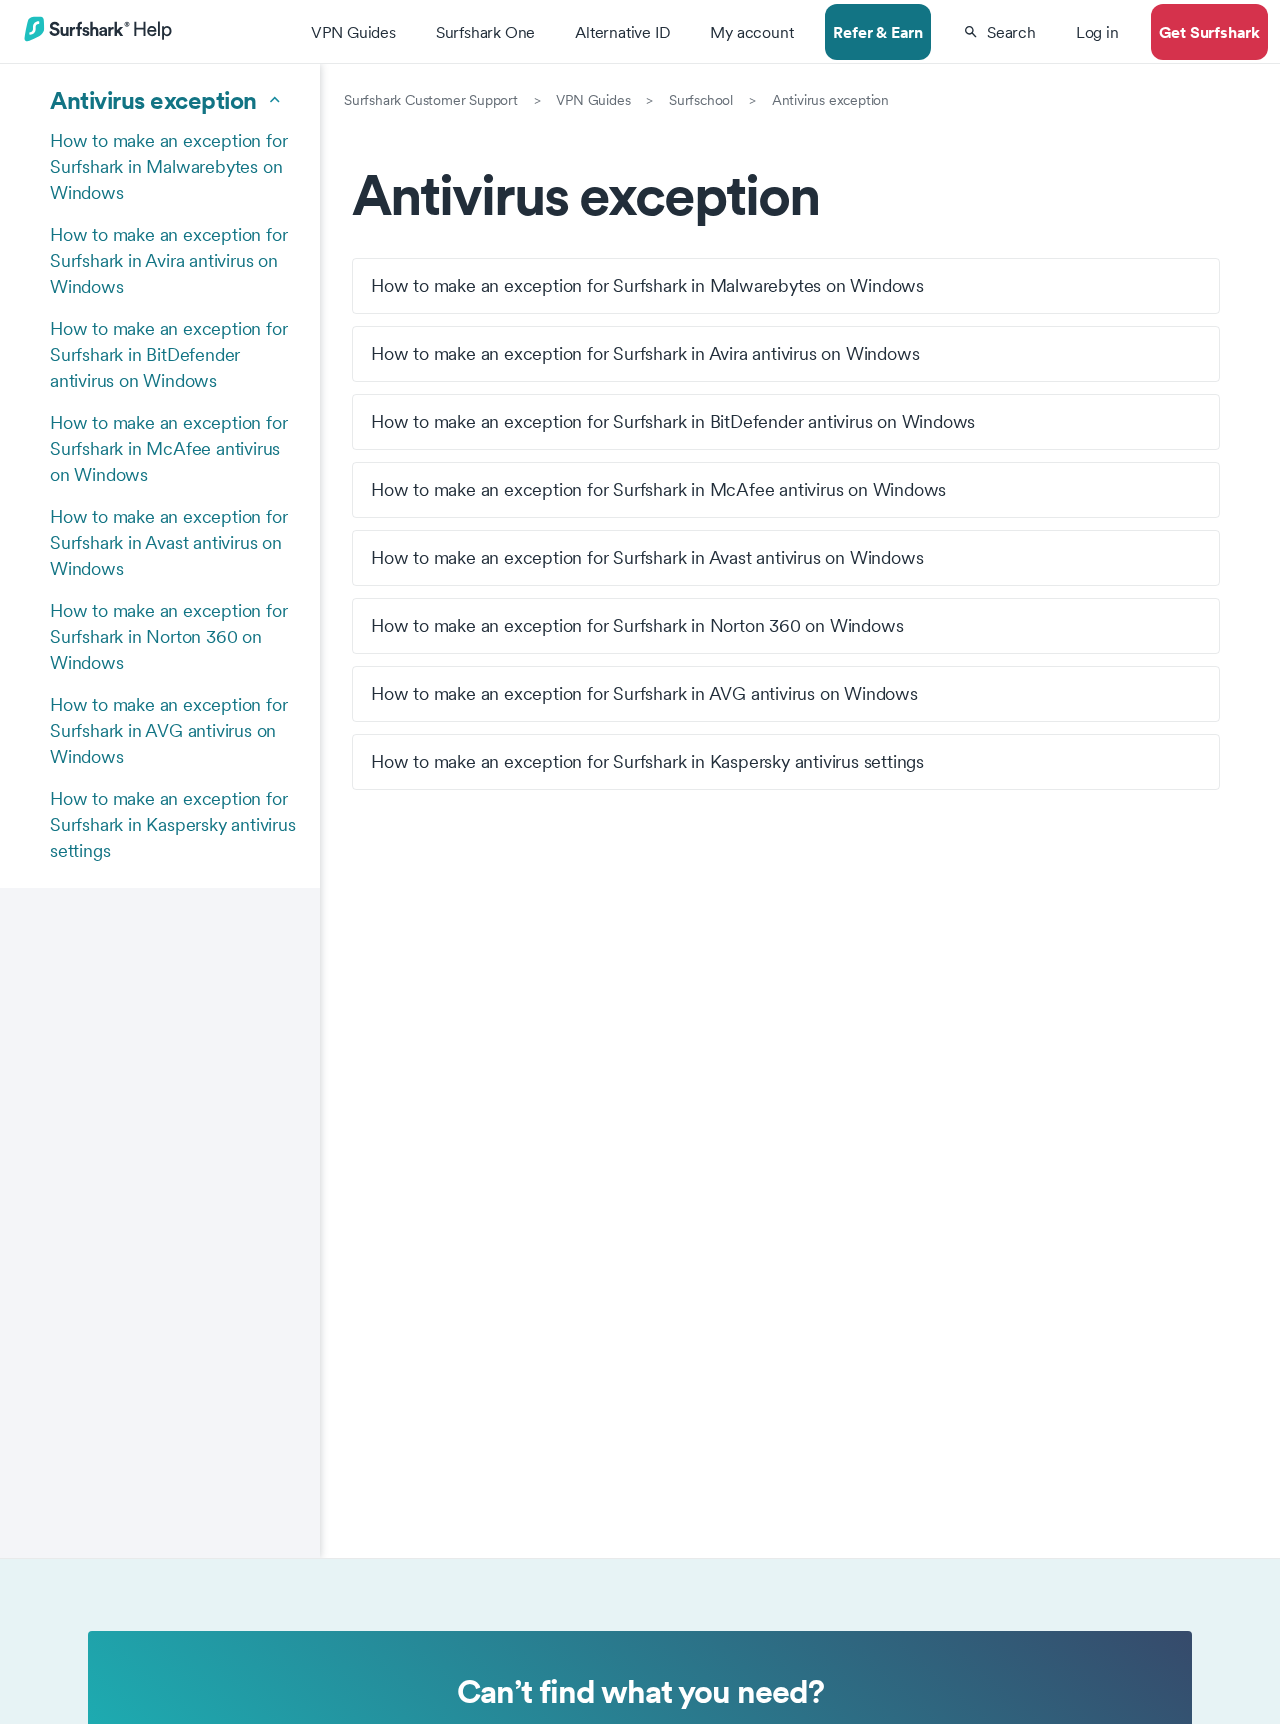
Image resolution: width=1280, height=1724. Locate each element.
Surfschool (701, 100)
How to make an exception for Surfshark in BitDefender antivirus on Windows (168, 354)
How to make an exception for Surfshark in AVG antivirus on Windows (168, 730)
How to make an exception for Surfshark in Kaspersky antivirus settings (173, 824)
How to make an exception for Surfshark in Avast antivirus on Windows (168, 542)
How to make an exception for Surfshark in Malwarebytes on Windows (168, 166)
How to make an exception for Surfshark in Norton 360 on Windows (168, 636)
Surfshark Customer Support (431, 100)
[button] (999, 32)
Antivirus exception (830, 100)
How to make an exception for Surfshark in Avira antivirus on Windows (168, 260)
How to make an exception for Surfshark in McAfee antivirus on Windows (168, 448)
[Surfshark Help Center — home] (98, 38)
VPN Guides (593, 100)
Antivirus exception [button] (153, 100)
